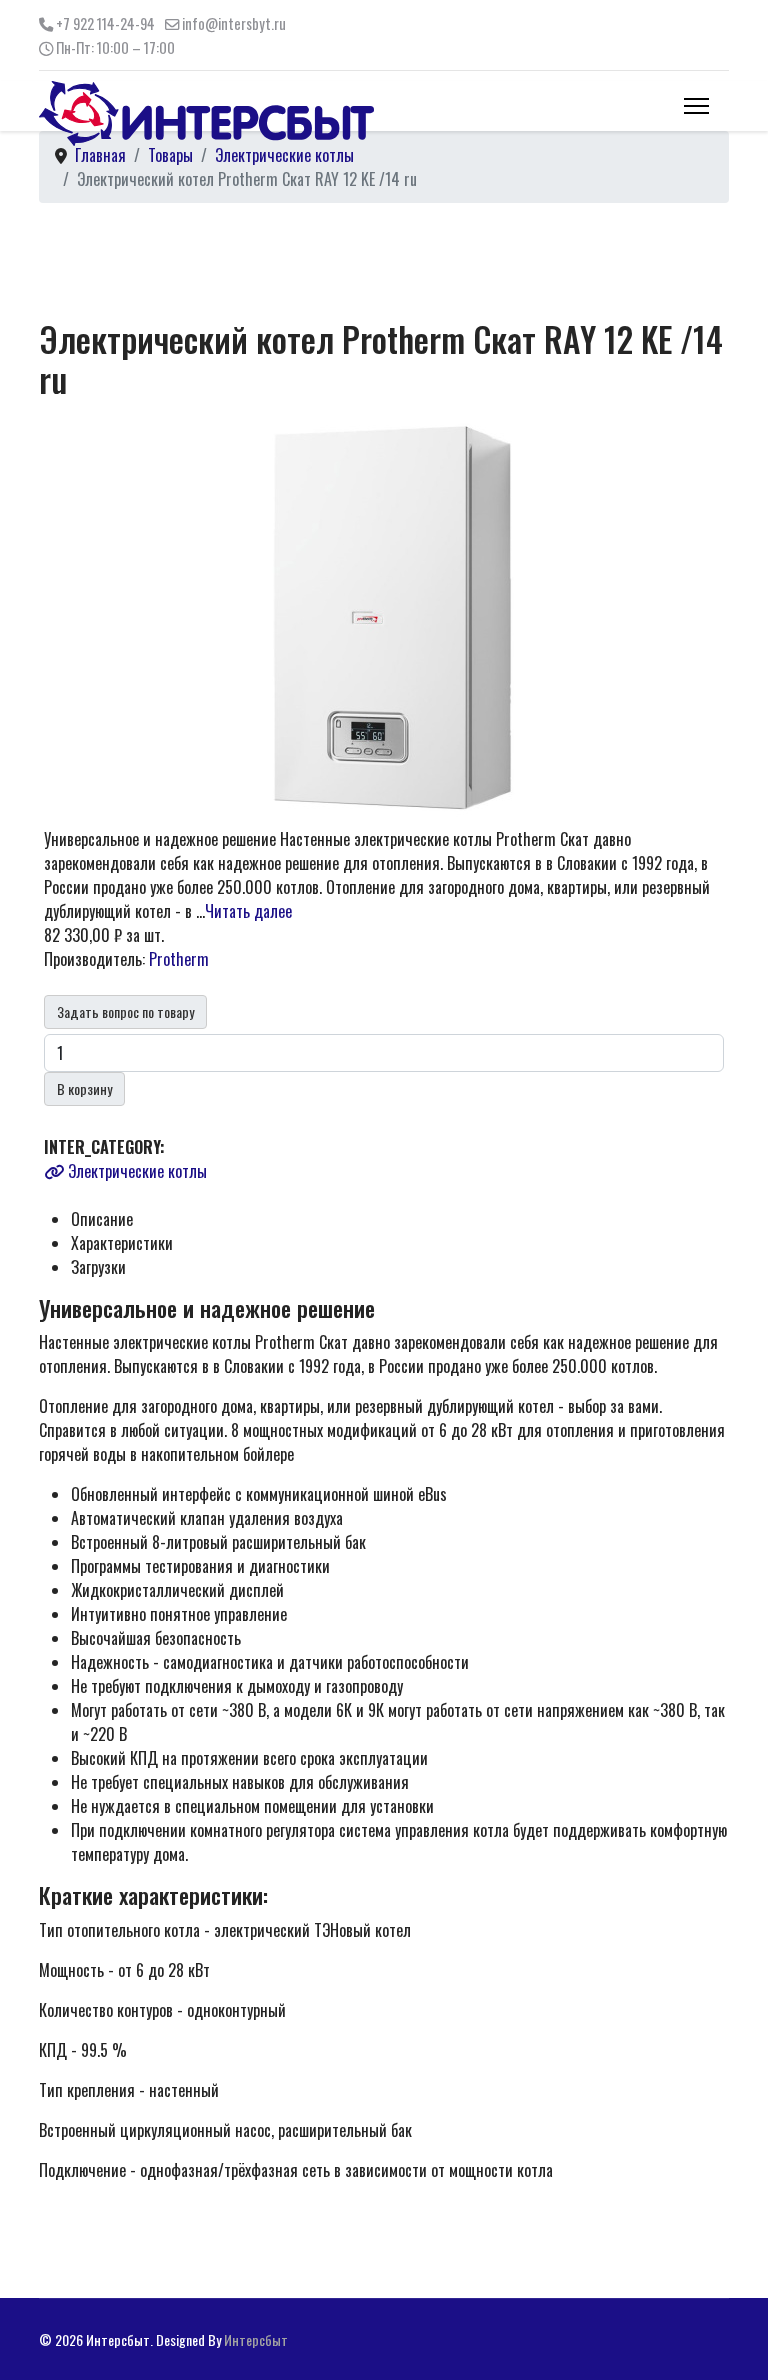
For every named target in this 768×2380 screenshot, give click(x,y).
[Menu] (696, 106)
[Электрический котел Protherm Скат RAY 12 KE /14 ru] (384, 615)
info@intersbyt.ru (234, 23)
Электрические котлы (135, 1171)
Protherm (179, 959)
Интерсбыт (256, 2339)
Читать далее (248, 911)
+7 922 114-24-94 (105, 23)
